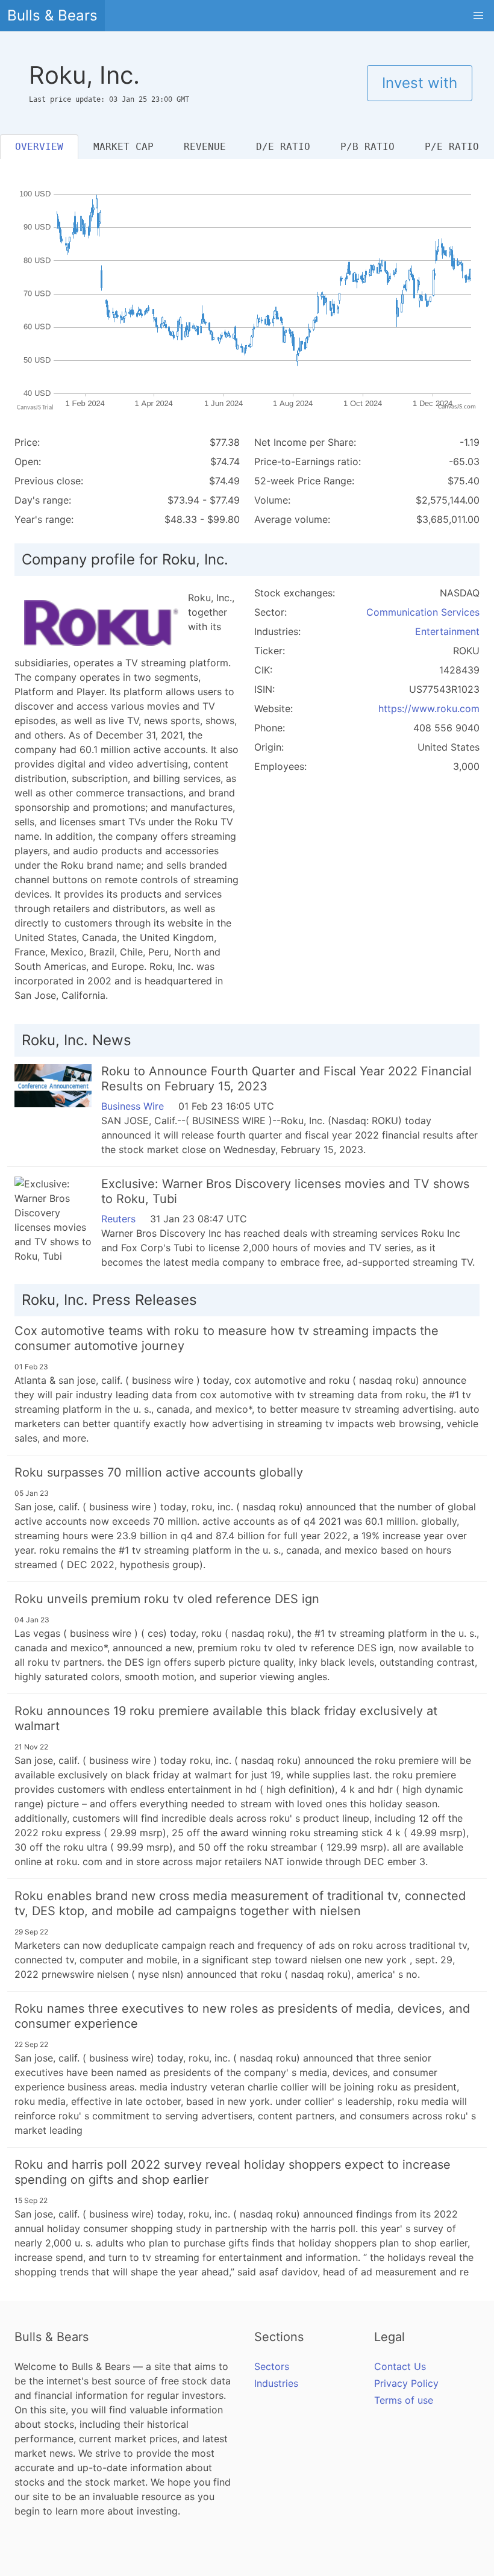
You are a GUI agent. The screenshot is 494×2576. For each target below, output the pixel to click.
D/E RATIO (283, 147)
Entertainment (447, 631)
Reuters (118, 1219)
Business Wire (133, 1106)
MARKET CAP (123, 147)
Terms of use (404, 2400)
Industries (276, 2383)
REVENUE (205, 147)
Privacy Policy (406, 2383)
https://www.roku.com (429, 708)
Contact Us (400, 2366)
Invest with (420, 83)
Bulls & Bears (52, 15)
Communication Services (423, 612)
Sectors (272, 2366)
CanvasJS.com (457, 407)
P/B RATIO (367, 147)
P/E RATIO (452, 147)
